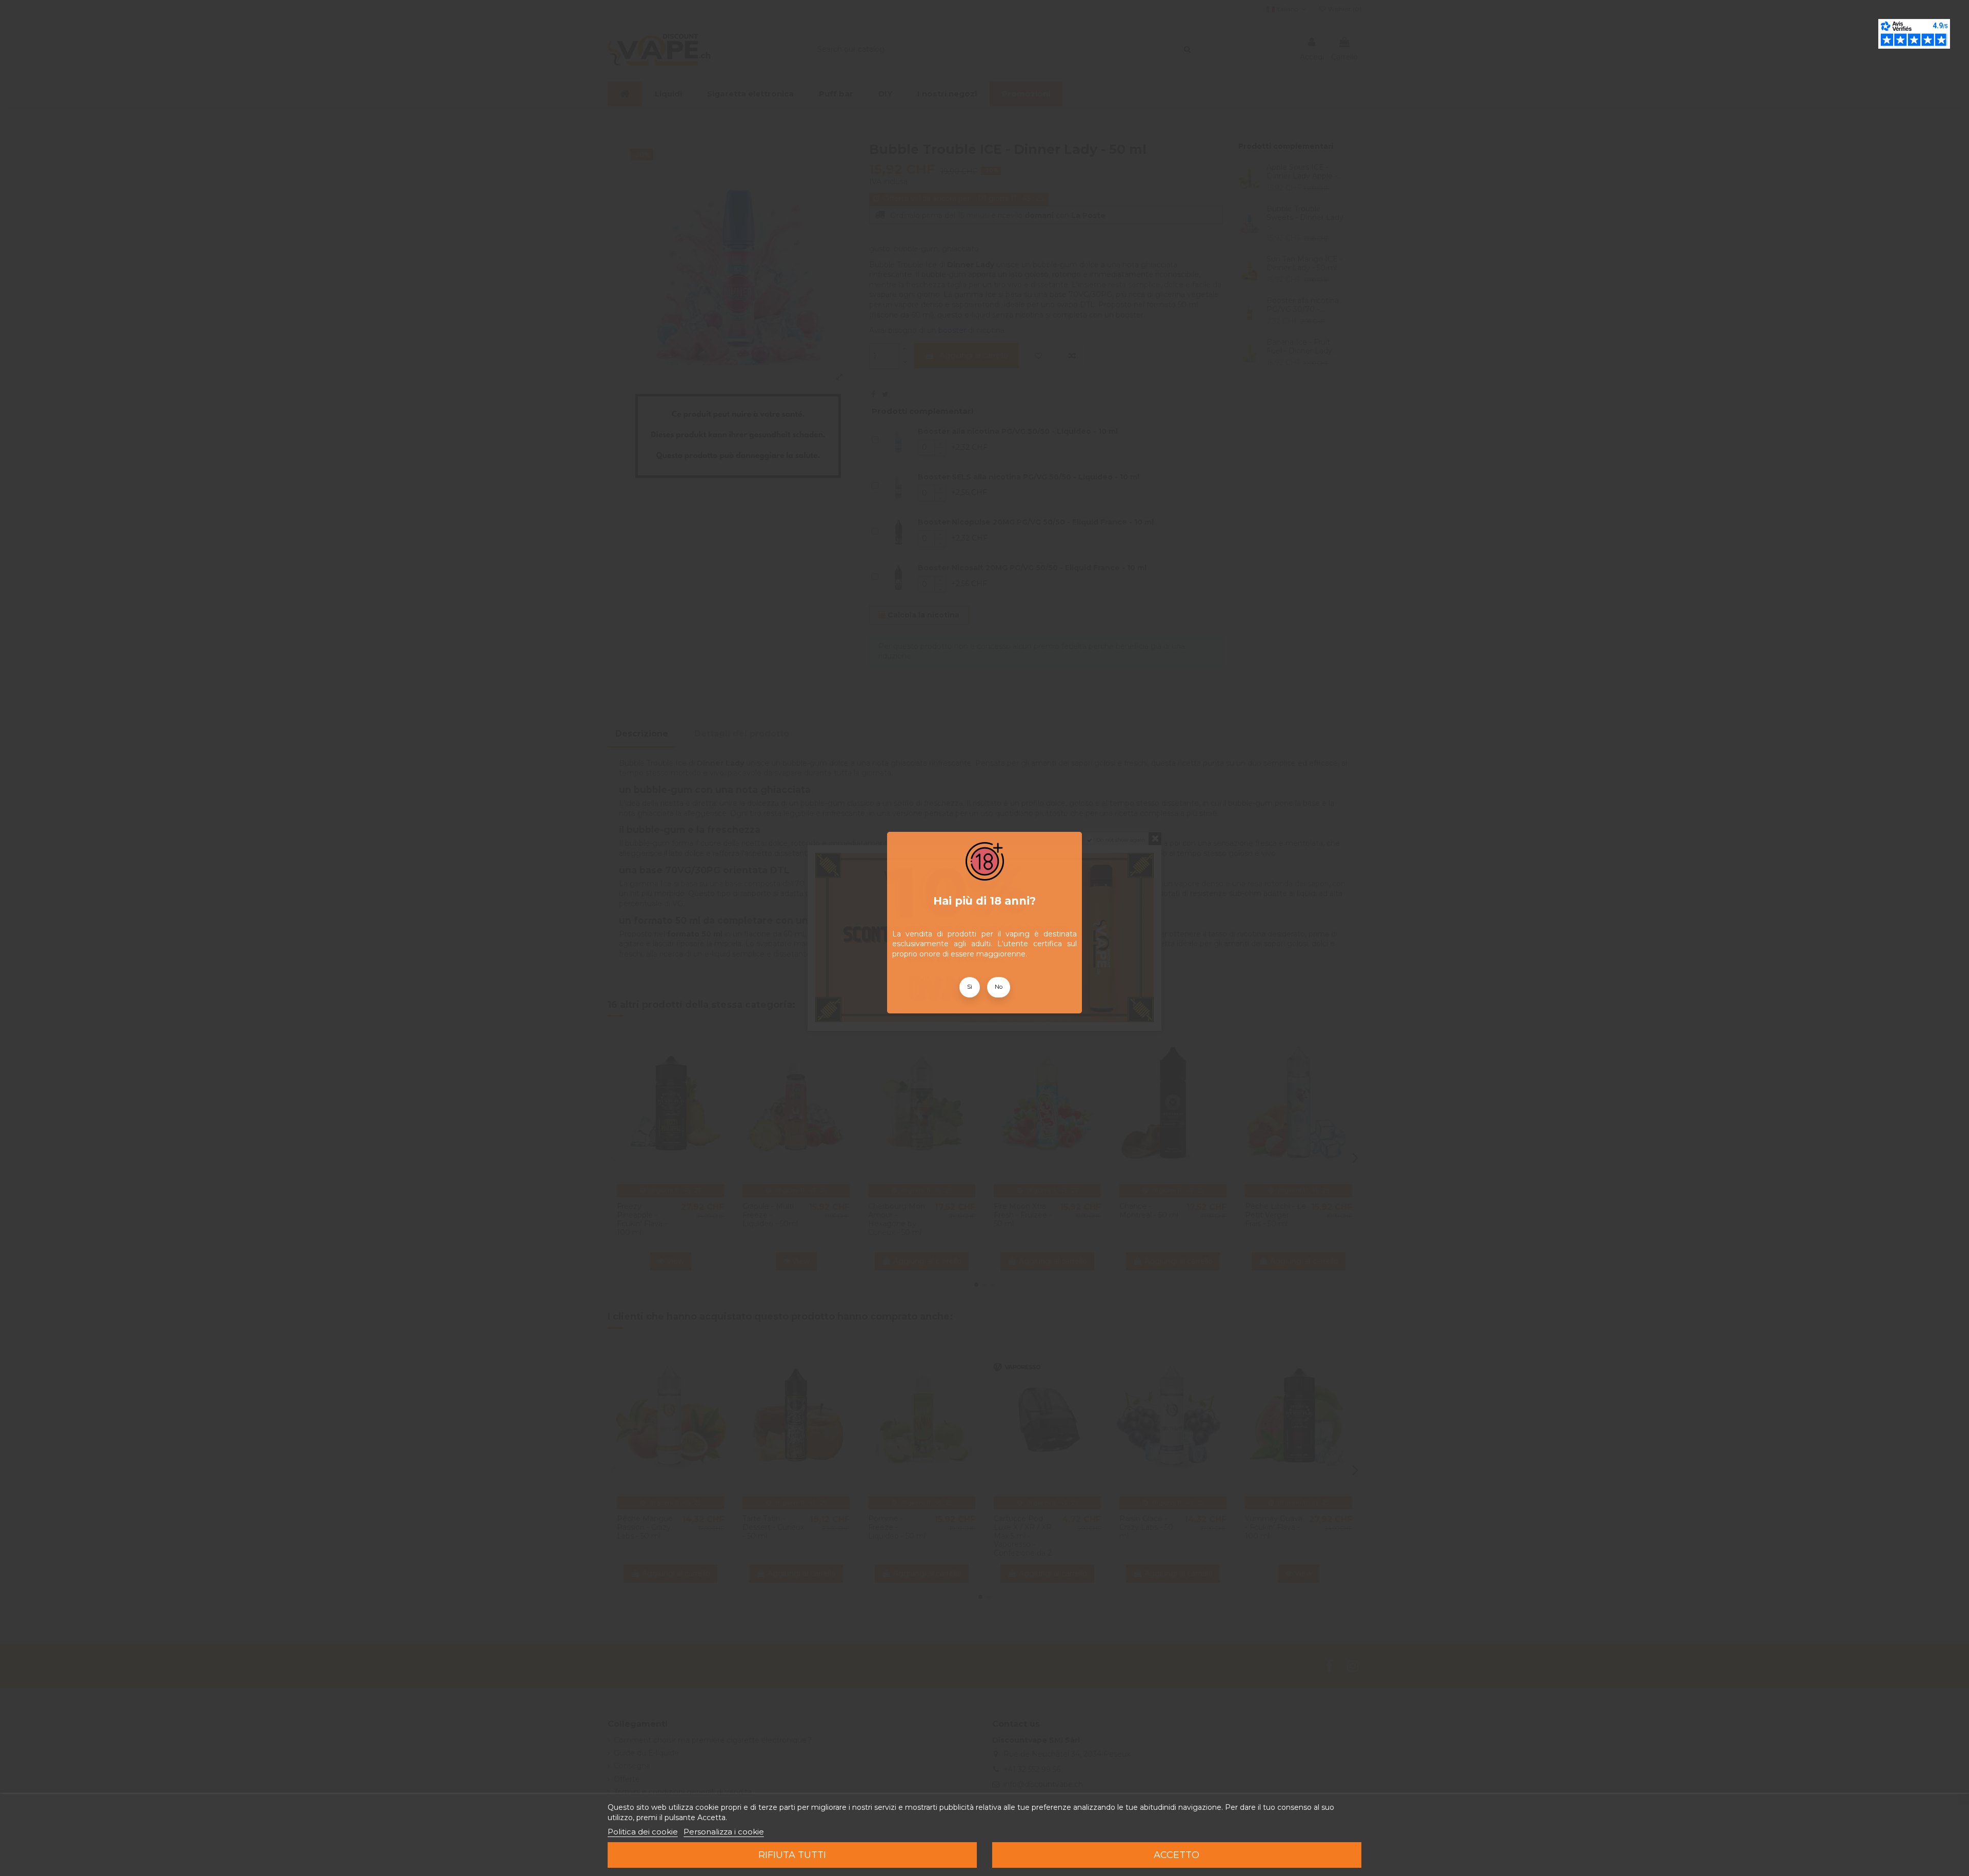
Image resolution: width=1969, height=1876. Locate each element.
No (999, 987)
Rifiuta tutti (792, 1855)
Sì (970, 987)
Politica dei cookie (643, 1832)
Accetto (1177, 1855)
